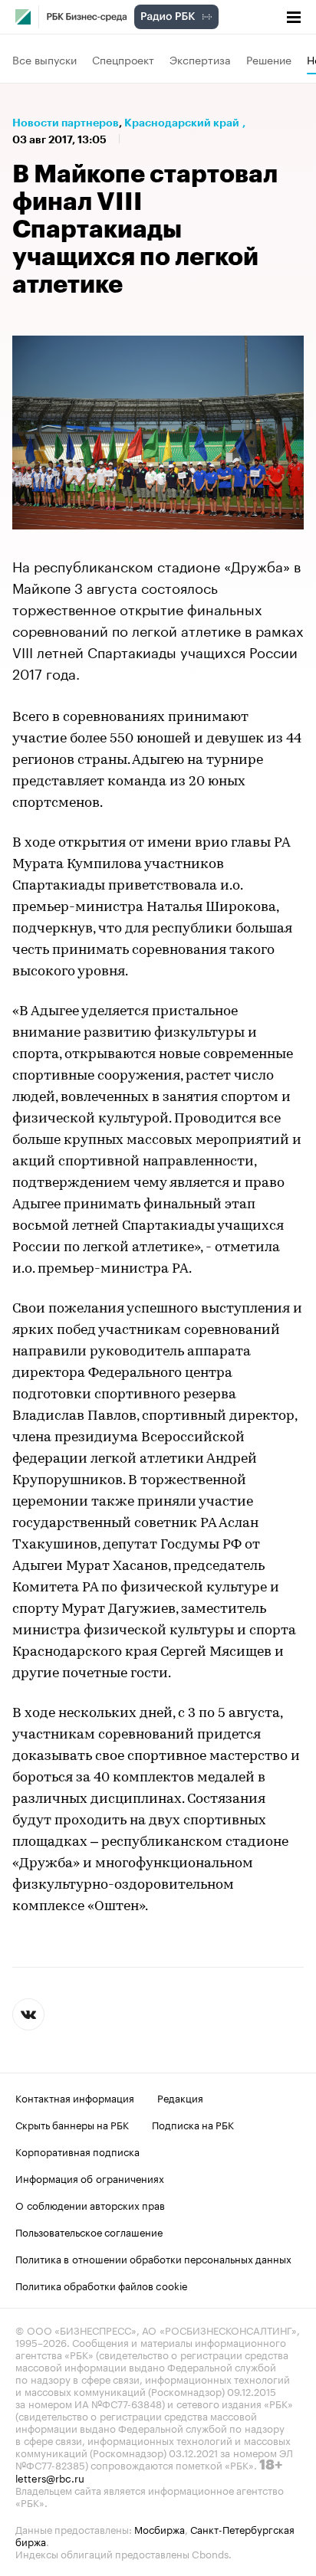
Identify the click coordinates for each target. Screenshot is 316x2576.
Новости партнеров (66, 123)
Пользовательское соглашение (89, 2231)
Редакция (180, 2097)
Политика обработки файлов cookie (102, 2285)
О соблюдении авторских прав (90, 2204)
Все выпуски (44, 59)
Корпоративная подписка (77, 2151)
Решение (269, 59)
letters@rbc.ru (50, 2477)
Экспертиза (200, 59)
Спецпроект (123, 59)
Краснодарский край (182, 123)
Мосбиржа (160, 2528)
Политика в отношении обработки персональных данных (153, 2258)
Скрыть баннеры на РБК (72, 2124)
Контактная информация (75, 2097)
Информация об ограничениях (90, 2178)
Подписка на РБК (193, 2124)
